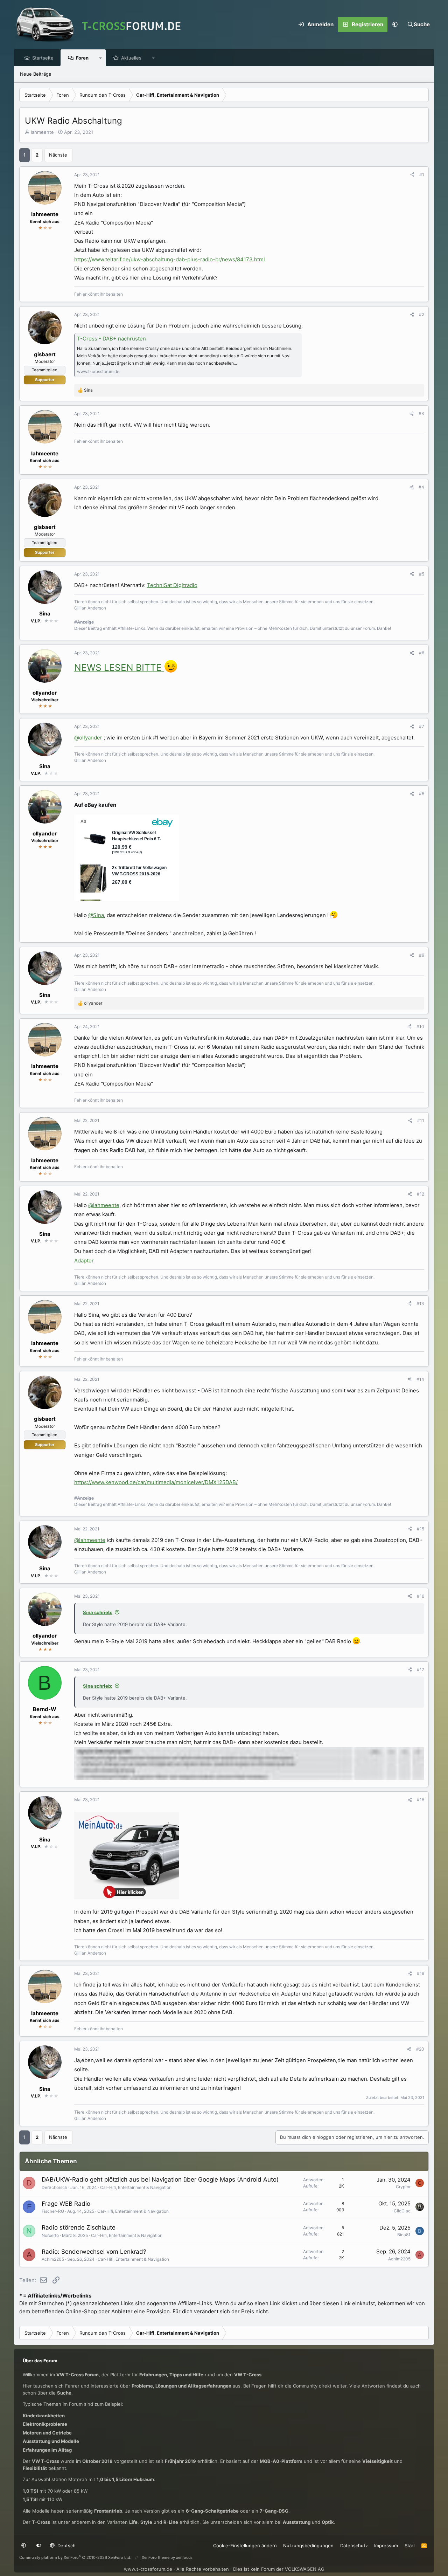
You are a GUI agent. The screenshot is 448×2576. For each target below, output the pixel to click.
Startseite (43, 58)
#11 (421, 1120)
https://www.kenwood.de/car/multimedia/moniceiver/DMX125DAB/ (156, 1482)
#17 (421, 1670)
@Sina (96, 915)
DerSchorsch (54, 2187)
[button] (395, 25)
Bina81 (404, 2235)
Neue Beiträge (36, 74)
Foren (82, 58)
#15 (421, 1529)
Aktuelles (131, 58)
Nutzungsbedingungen (308, 2546)
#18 (421, 1800)
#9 (422, 955)
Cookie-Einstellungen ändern (245, 2546)
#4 (421, 487)
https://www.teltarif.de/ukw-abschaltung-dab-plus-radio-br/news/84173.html (170, 259)
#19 (421, 1973)
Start (410, 2546)
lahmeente (42, 132)
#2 (422, 314)
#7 (422, 726)
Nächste (58, 155)
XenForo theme (156, 2557)
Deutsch (66, 2546)
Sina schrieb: (98, 1612)
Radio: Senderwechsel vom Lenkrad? (94, 2252)
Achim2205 (53, 2259)
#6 (422, 653)
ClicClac (402, 2211)
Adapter (84, 1261)
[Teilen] (412, 175)
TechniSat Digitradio (172, 585)
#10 (420, 1027)
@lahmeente (104, 1205)
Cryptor (403, 2187)
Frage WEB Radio (66, 2204)
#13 (420, 1304)
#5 (422, 574)
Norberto (50, 2235)
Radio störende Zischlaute (79, 2227)
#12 (421, 1194)
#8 (422, 794)
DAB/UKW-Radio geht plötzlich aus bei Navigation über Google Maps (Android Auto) (160, 2179)
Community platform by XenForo (75, 2557)
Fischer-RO (53, 2211)
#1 (422, 175)
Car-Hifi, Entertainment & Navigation (136, 2187)
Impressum (386, 2546)
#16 (421, 1596)
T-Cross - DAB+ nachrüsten (111, 339)
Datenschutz (354, 2546)
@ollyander (88, 738)
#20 (420, 2049)
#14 (420, 1379)
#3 (421, 414)
